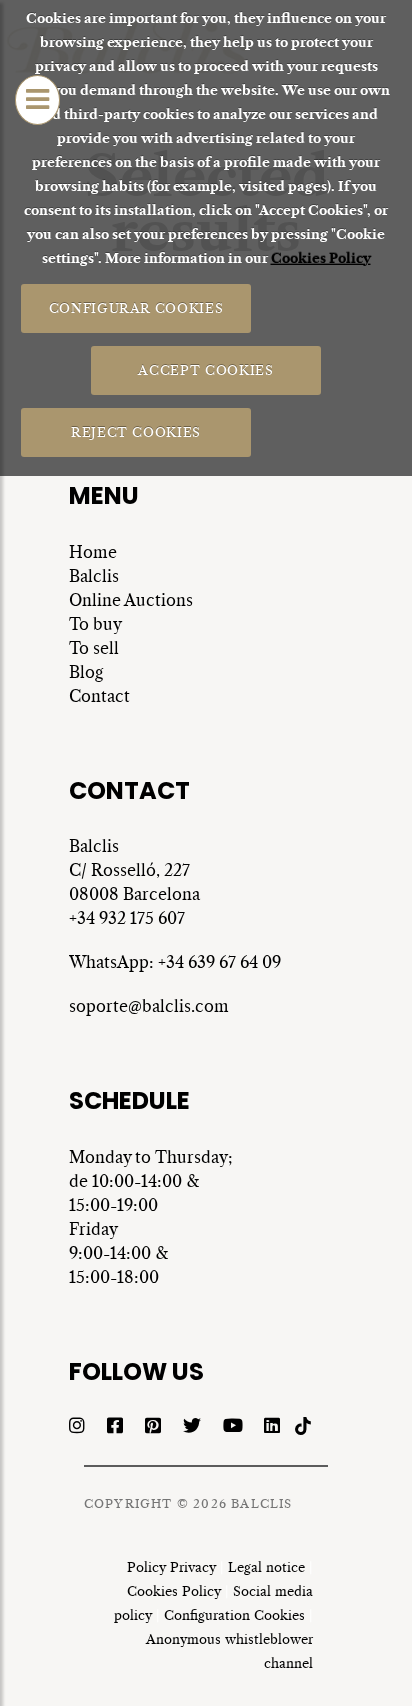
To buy (95, 624)
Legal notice (266, 1567)
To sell (94, 648)
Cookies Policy (321, 258)
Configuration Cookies (234, 1615)
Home (93, 552)
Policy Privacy (171, 1567)
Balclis (94, 576)
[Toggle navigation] (37, 100)
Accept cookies (205, 369)
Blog (86, 672)
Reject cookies (136, 431)
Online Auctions (131, 600)
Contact (99, 696)
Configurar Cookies (135, 307)
